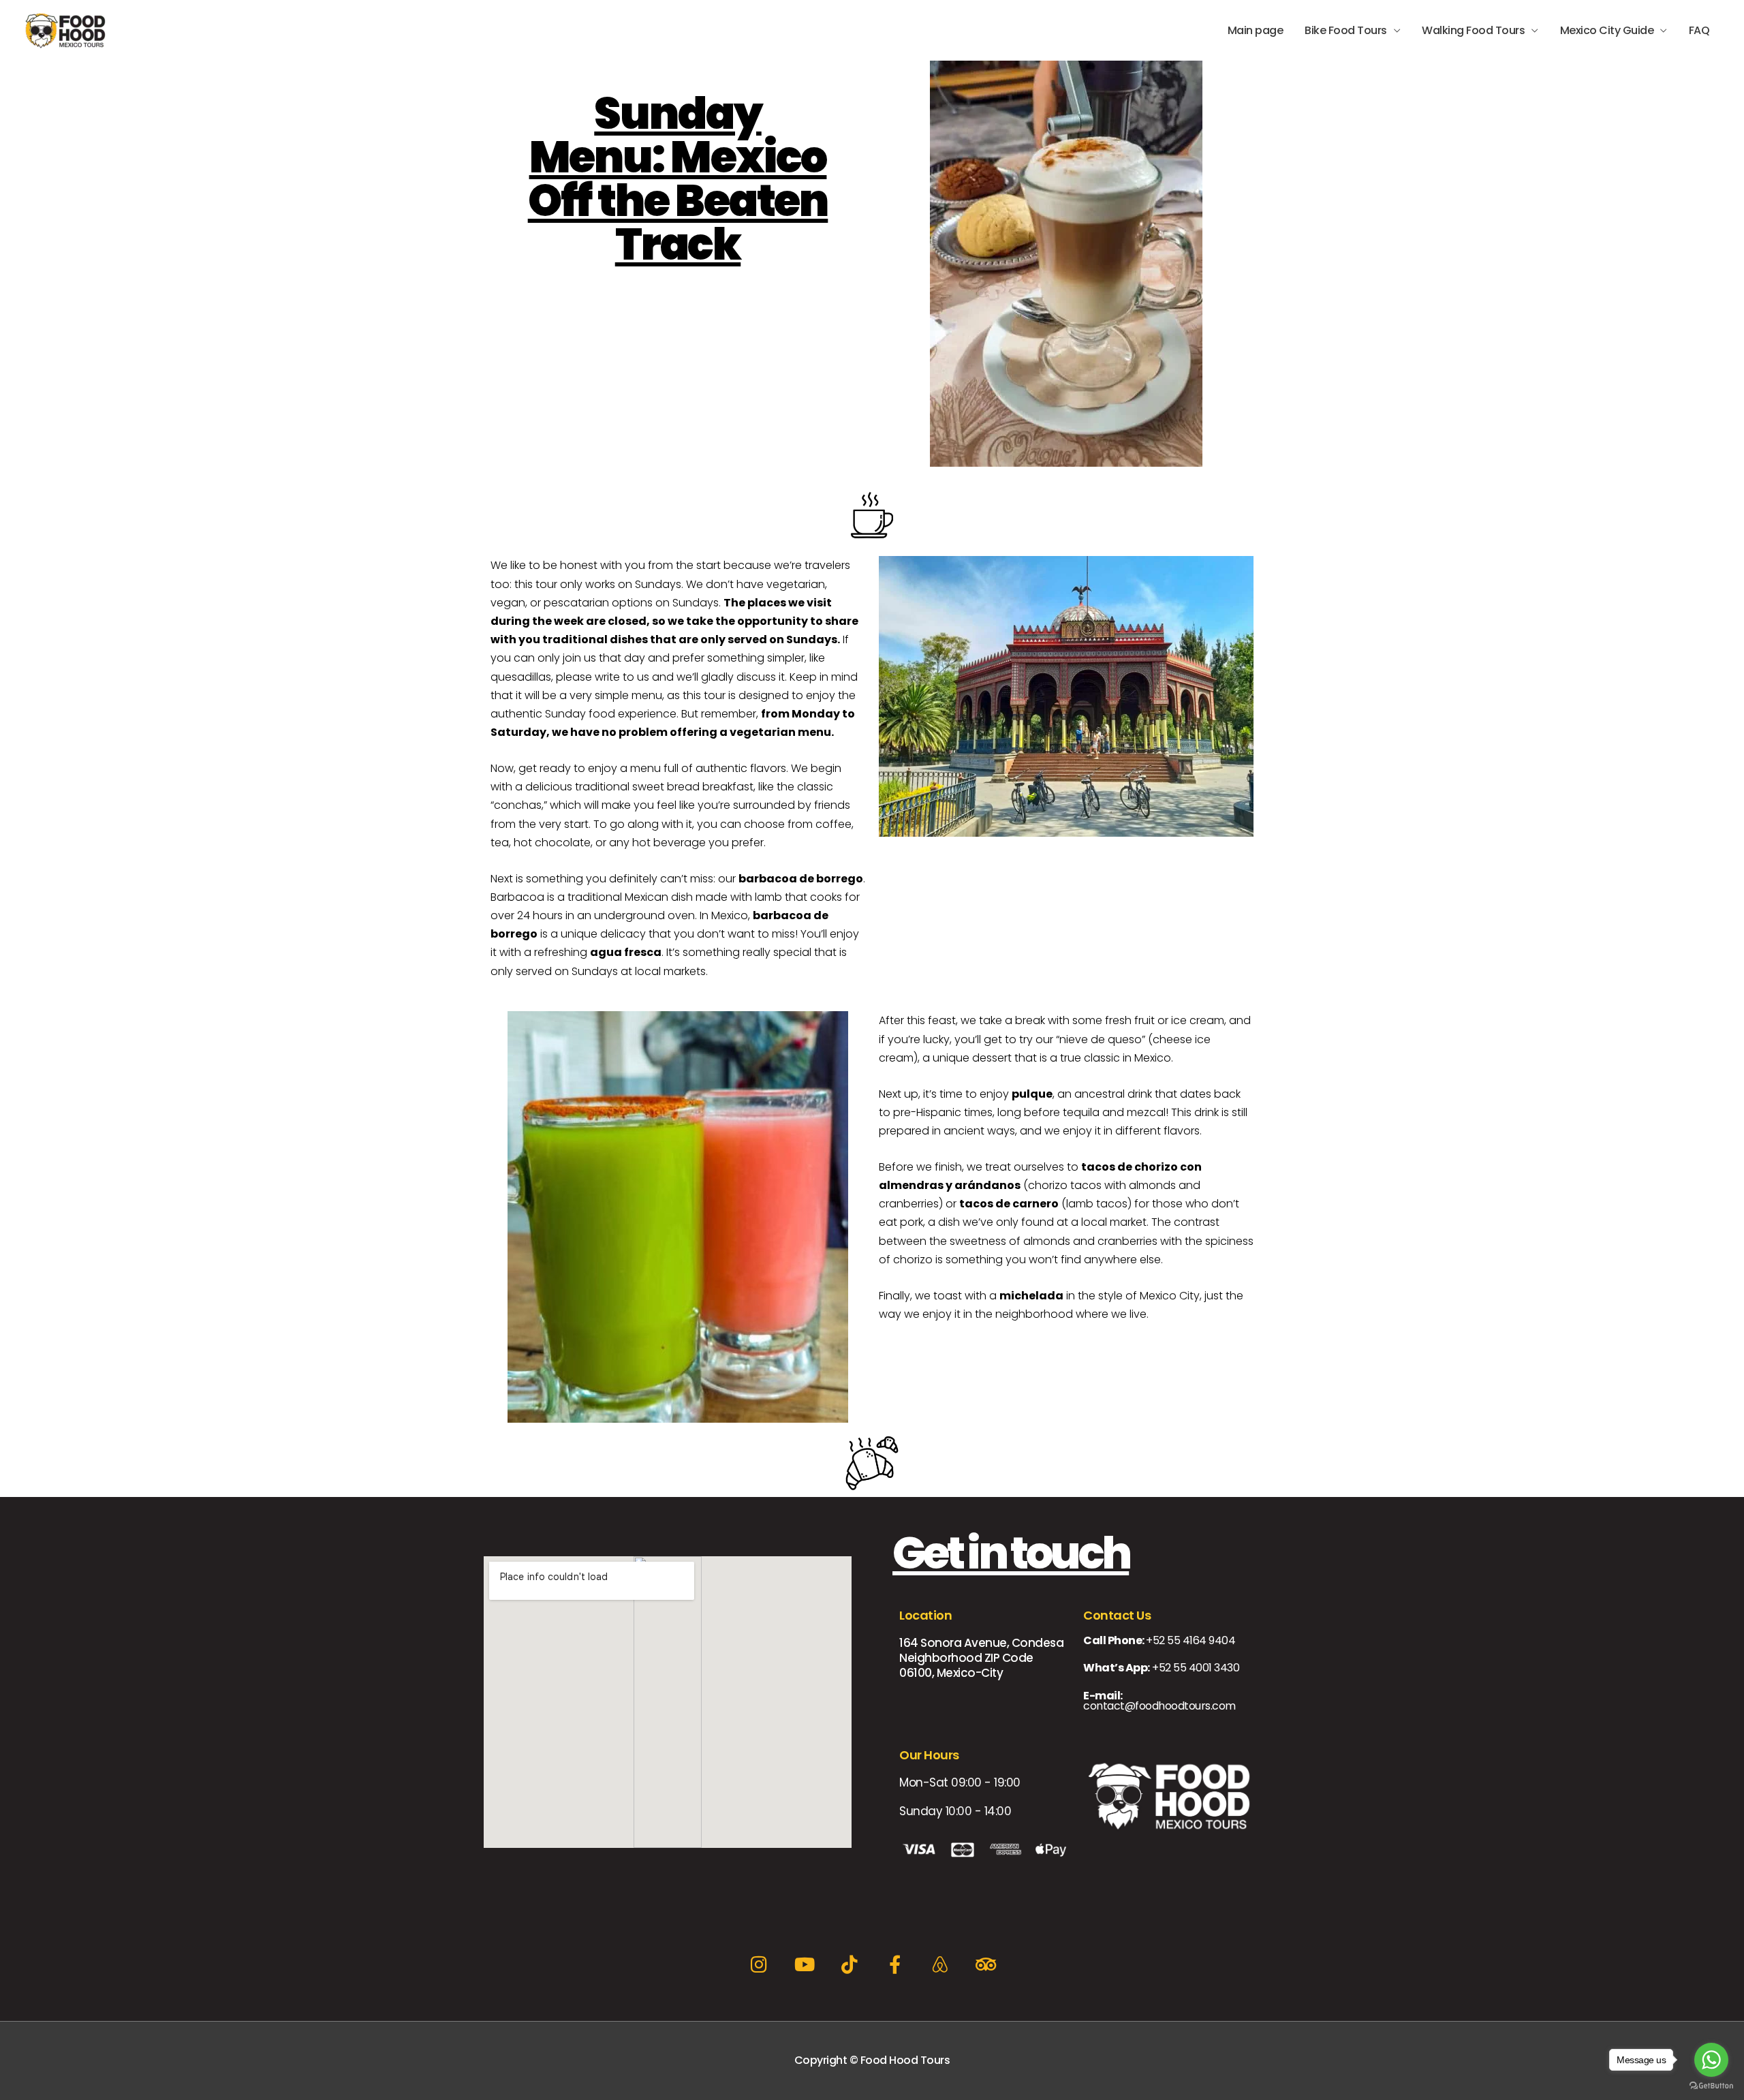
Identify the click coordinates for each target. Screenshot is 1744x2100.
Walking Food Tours (1473, 30)
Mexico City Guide (1607, 30)
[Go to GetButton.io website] (1711, 2086)
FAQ (1699, 30)
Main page (1256, 30)
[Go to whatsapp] (1711, 2060)
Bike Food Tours (1346, 30)
